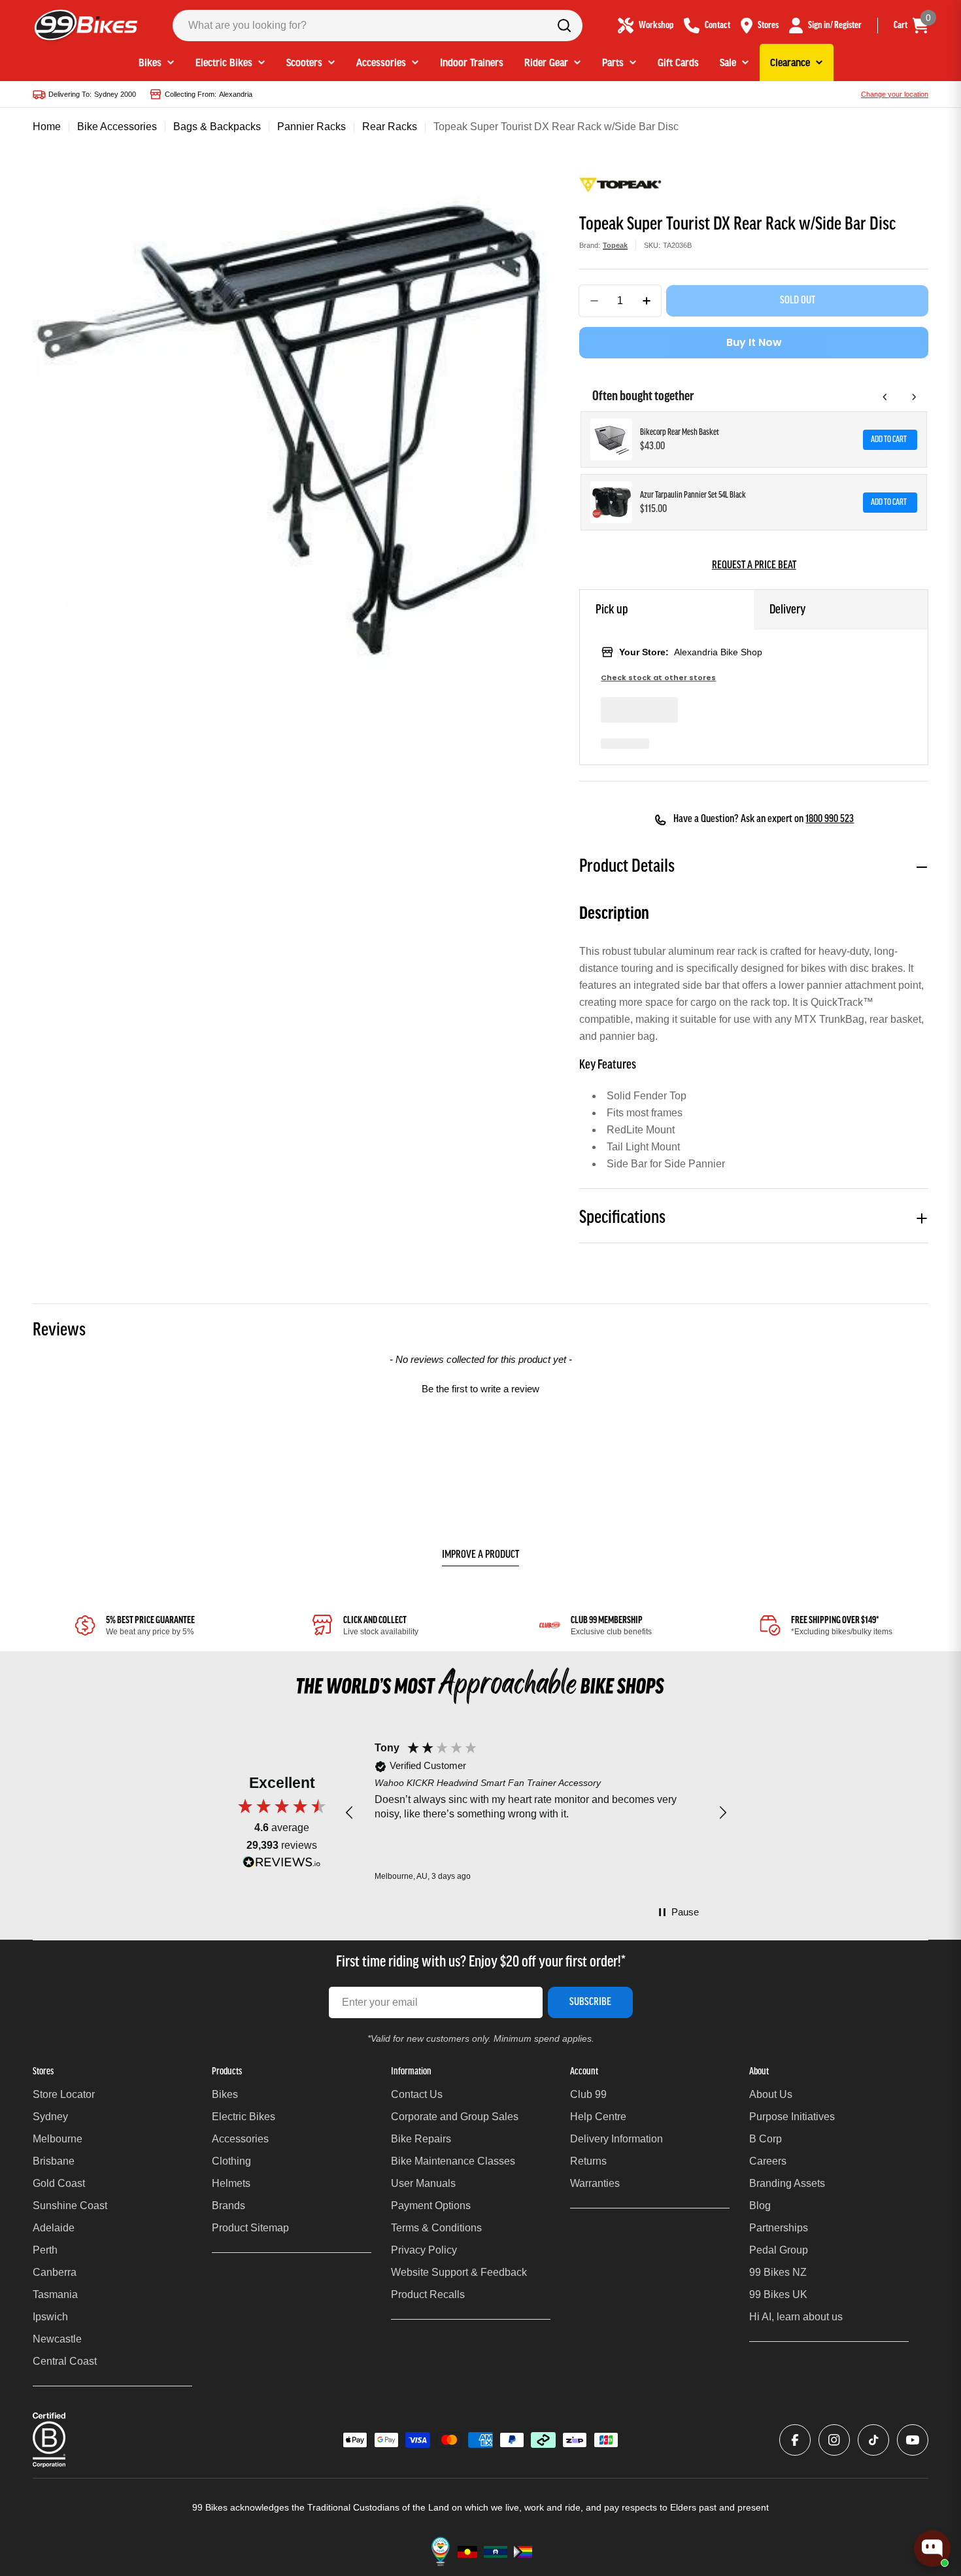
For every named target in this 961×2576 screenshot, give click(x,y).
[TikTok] (873, 2440)
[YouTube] (913, 2440)
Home (47, 127)
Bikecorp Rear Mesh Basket (680, 433)
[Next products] (914, 397)
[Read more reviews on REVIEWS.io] (282, 1865)
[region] (536, 1813)
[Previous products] (885, 397)
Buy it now (754, 342)
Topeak (615, 245)
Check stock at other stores (658, 678)
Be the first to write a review (480, 1389)
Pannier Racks (312, 127)
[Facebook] (795, 2440)
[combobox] (378, 26)
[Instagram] (834, 2440)
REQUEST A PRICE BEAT (754, 566)
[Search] (564, 26)
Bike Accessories (117, 127)
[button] (480, 1387)
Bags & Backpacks (217, 127)
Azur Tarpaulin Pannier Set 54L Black (693, 495)
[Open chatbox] (932, 2549)
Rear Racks (390, 127)
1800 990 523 (830, 819)
